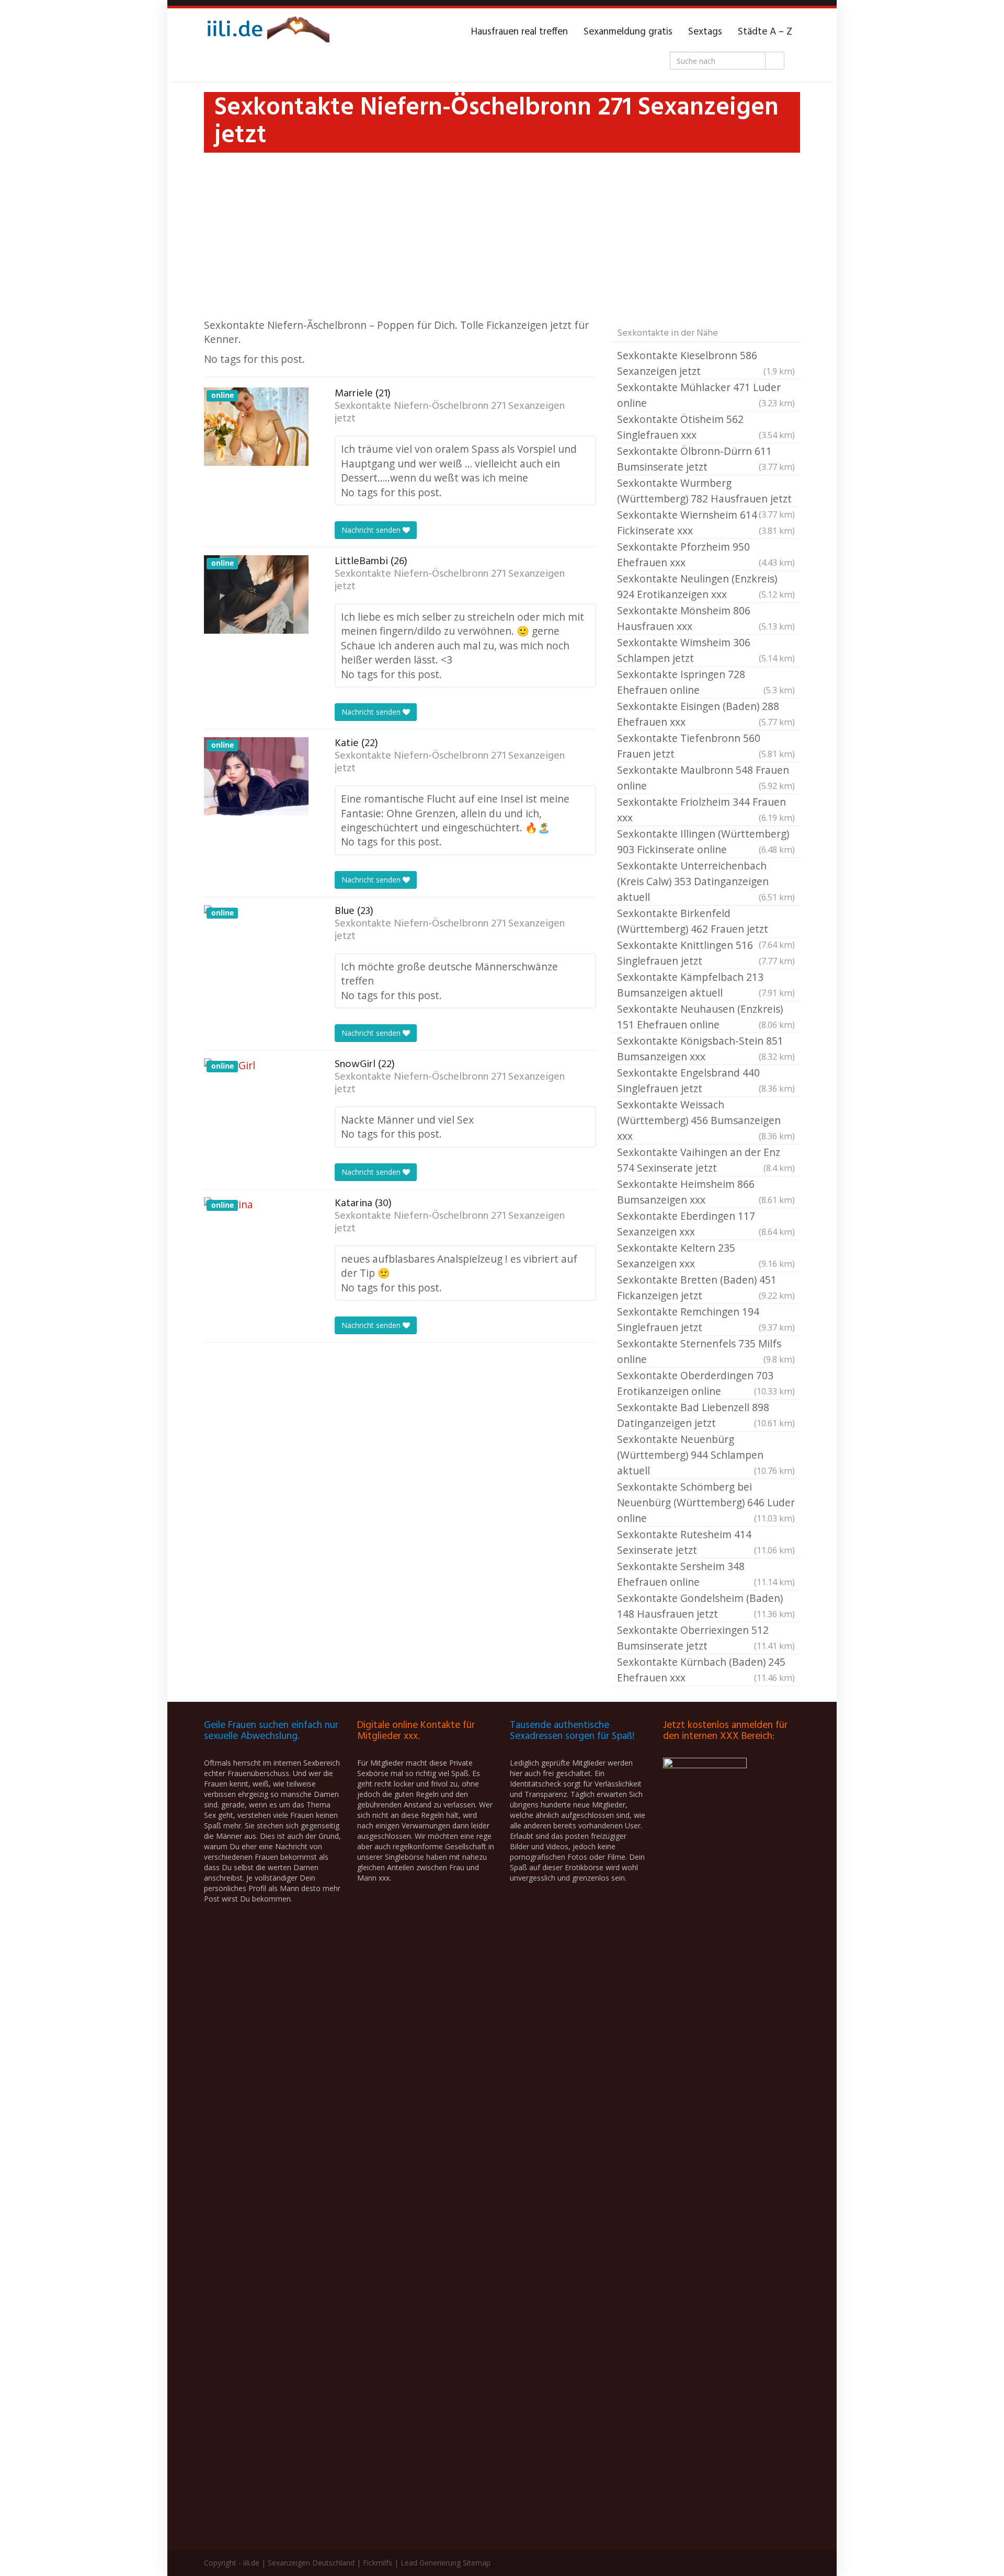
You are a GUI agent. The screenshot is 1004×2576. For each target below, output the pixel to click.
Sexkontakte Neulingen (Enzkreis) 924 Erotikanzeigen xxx (706, 586)
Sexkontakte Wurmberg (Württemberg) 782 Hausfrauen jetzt (706, 491)
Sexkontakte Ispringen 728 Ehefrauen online (706, 682)
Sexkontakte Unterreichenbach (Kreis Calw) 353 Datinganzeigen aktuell (706, 881)
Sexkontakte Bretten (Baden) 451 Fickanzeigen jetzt (706, 1287)
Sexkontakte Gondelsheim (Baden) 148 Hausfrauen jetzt (706, 1606)
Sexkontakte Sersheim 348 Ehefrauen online (706, 1574)
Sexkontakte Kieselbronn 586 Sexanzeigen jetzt (706, 363)
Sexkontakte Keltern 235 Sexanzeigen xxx (706, 1256)
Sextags (705, 32)
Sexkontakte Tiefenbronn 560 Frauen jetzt (706, 746)
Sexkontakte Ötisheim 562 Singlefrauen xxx (706, 427)
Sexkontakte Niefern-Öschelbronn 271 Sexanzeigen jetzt (450, 413)
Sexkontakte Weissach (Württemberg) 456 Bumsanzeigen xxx (706, 1120)
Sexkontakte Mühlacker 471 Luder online (706, 395)
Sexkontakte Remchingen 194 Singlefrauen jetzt (706, 1319)
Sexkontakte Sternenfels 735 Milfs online (706, 1351)
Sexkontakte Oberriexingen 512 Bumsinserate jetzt (706, 1638)
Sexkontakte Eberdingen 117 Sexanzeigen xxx (706, 1224)
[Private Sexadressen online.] (267, 32)
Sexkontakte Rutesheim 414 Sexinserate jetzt (706, 1542)
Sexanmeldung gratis (628, 32)
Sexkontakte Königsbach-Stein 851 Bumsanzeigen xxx (706, 1049)
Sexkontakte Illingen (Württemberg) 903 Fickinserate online (706, 842)
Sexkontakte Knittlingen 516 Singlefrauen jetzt (706, 953)
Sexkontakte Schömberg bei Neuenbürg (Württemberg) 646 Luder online (706, 1502)
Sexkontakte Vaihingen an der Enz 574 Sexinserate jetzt (706, 1160)
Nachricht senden (372, 530)
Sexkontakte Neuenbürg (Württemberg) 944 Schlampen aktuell (706, 1455)
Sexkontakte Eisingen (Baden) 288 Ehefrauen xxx (706, 714)
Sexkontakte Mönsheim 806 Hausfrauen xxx (706, 618)
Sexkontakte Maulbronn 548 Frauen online (706, 778)
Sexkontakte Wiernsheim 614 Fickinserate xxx (706, 523)
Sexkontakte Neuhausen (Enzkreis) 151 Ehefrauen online (706, 1017)
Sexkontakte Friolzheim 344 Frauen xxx (706, 810)
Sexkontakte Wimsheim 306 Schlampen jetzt (706, 650)
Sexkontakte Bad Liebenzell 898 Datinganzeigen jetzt (706, 1415)
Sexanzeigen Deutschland (311, 2563)
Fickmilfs (378, 2563)
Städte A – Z (765, 32)
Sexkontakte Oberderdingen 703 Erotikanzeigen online (706, 1383)
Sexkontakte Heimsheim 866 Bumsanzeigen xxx (706, 1192)
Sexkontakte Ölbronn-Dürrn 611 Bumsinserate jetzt (706, 459)
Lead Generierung (431, 2563)
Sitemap (477, 2563)
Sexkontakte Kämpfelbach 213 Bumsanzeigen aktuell (706, 985)
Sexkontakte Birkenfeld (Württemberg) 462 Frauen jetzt (706, 922)
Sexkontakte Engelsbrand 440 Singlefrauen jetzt (706, 1080)
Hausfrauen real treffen (520, 32)
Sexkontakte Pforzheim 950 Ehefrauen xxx (706, 554)
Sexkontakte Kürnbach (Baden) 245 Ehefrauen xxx (706, 1670)
